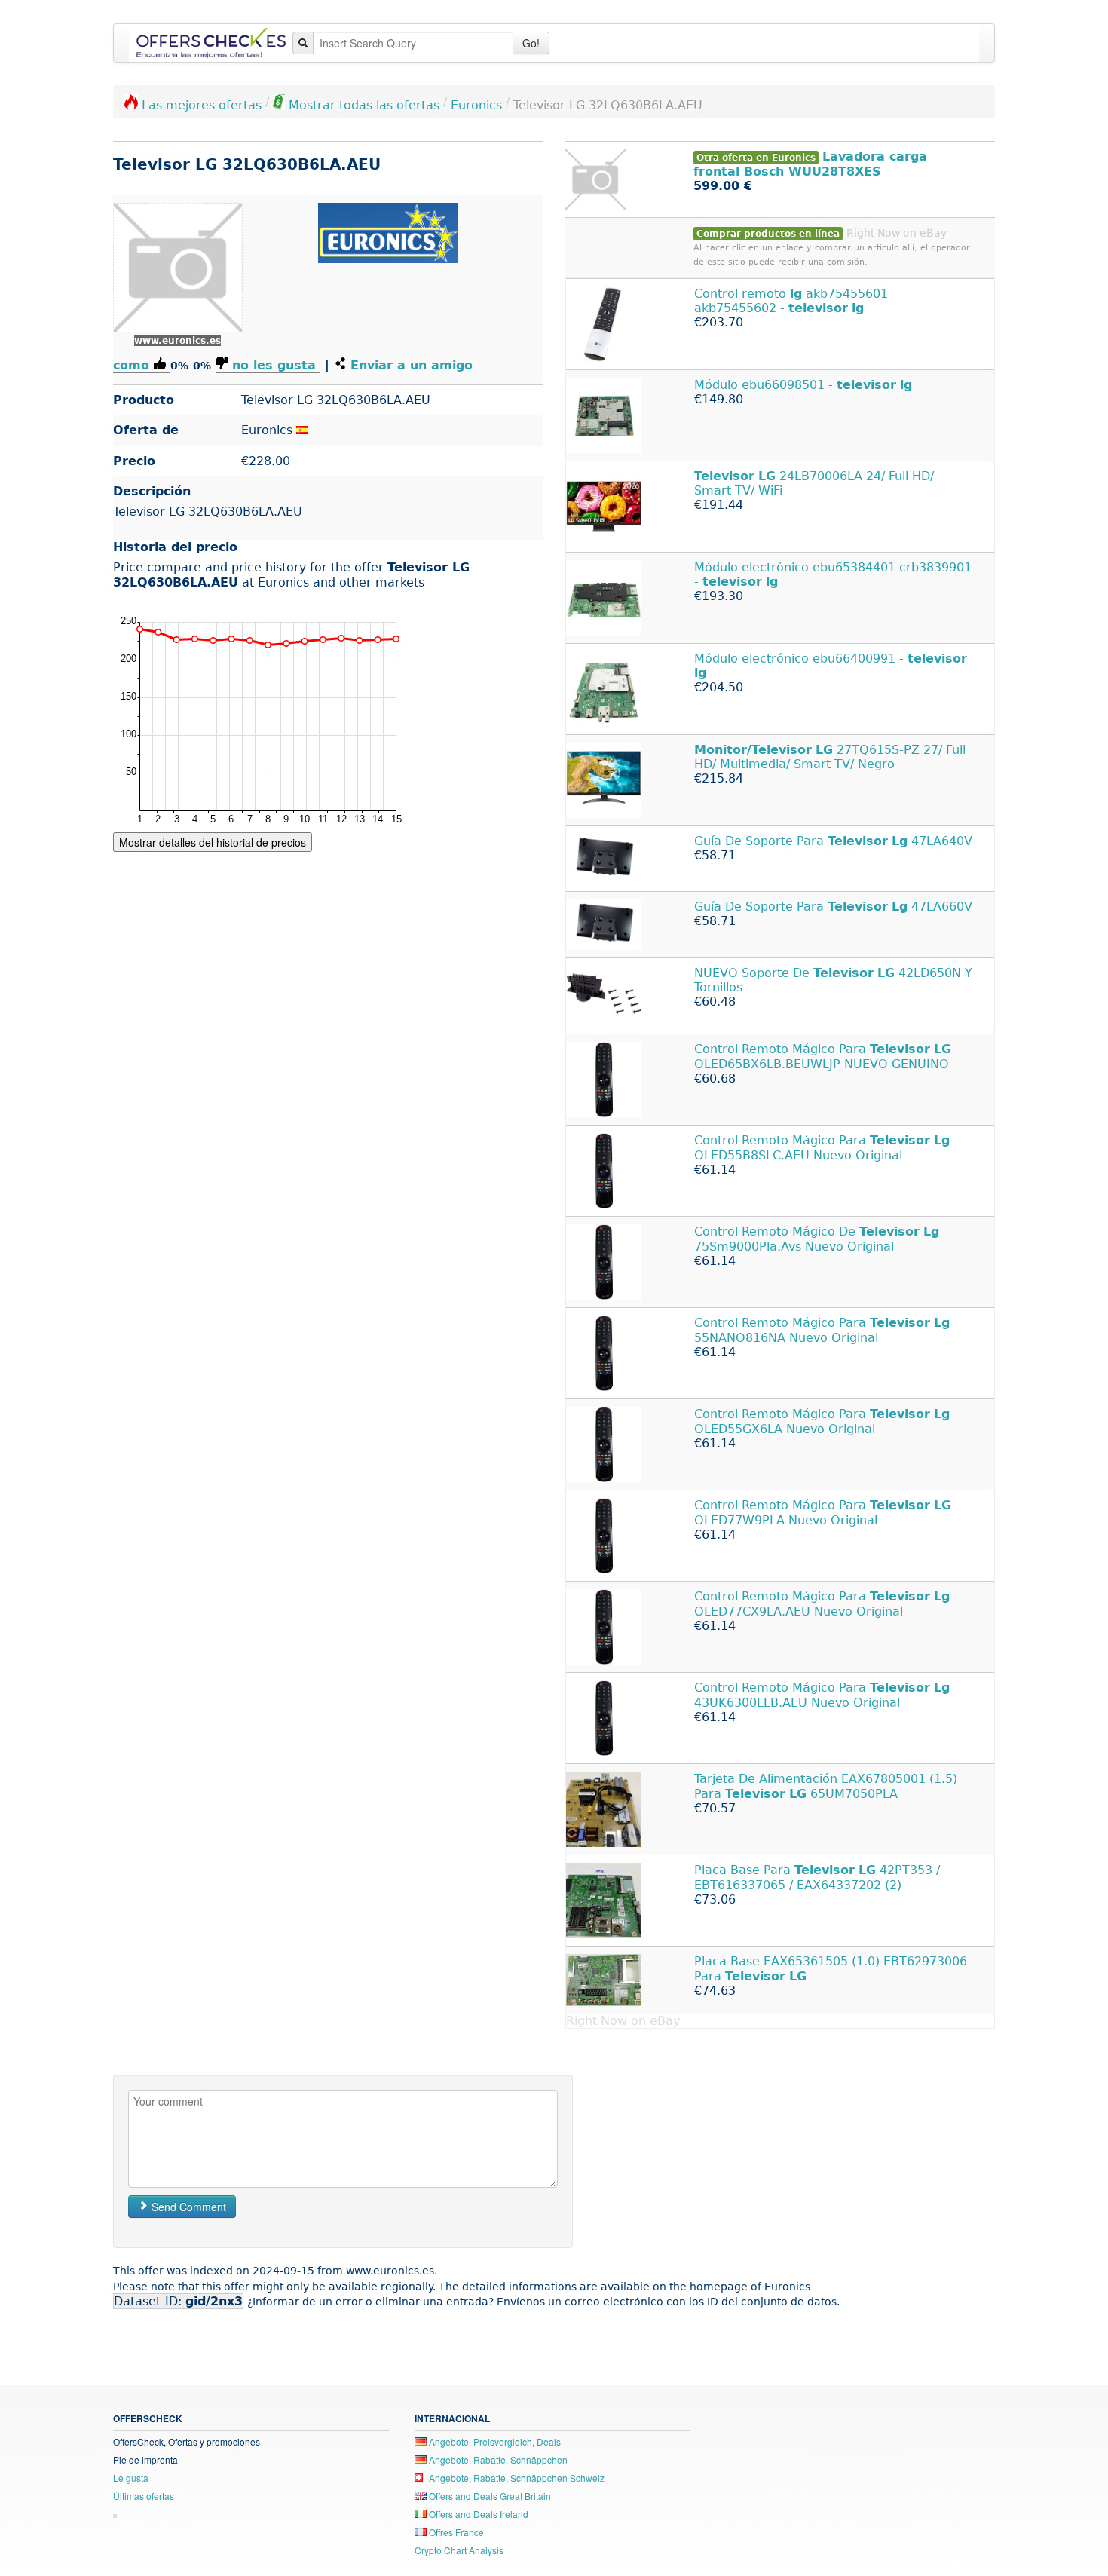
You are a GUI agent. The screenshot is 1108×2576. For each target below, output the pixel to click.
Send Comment (187, 2207)
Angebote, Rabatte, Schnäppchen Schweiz (516, 2478)
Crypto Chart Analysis (459, 2550)
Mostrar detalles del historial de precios (213, 842)
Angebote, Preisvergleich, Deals (494, 2441)
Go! (531, 43)
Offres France (455, 2532)
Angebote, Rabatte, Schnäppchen (497, 2460)
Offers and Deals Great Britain (489, 2496)
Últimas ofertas (144, 2496)
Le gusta (131, 2478)
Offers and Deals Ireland (477, 2514)
